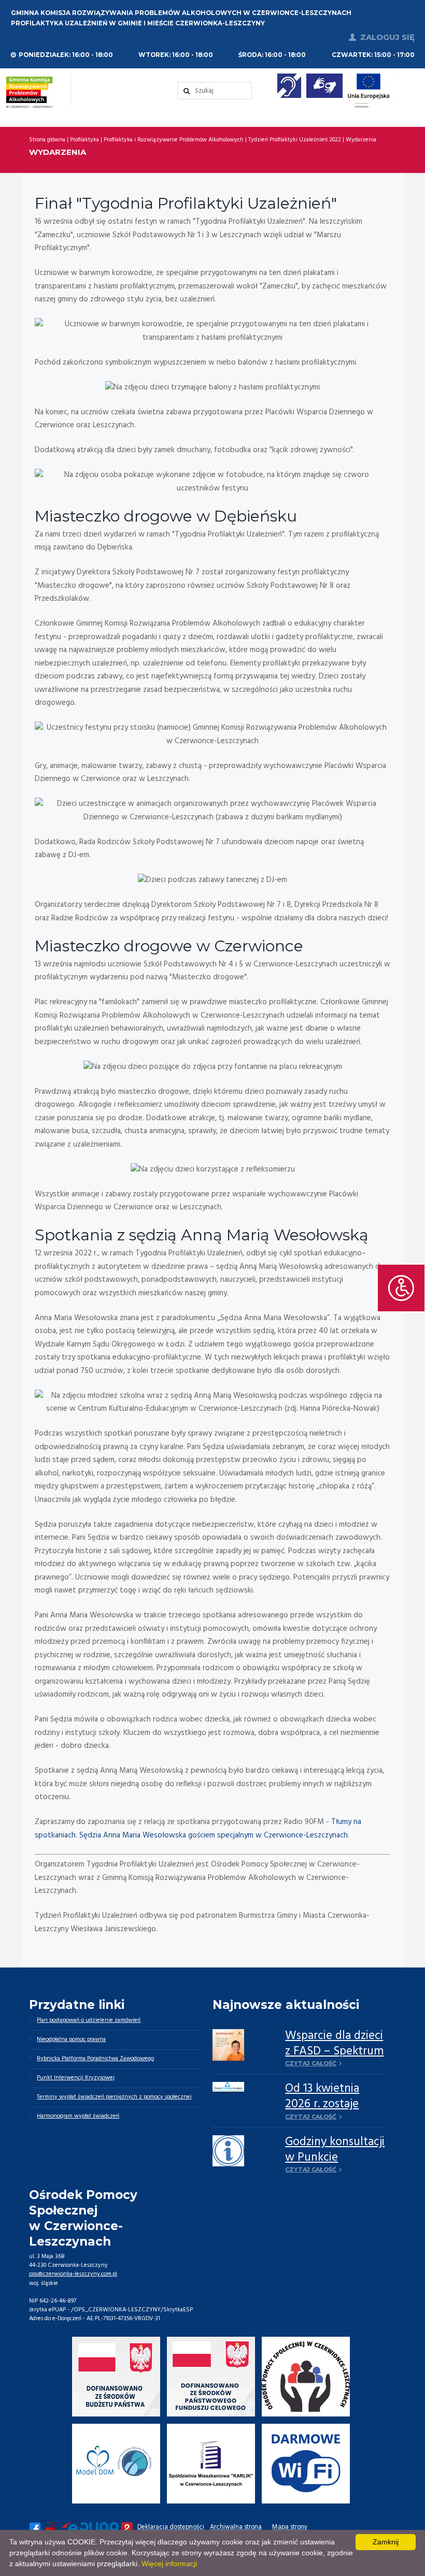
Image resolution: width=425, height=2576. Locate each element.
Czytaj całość (311, 2063)
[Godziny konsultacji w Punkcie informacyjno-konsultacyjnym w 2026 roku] (228, 2151)
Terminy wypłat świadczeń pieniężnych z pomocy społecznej (114, 2097)
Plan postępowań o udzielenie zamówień (89, 2020)
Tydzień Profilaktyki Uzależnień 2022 (295, 140)
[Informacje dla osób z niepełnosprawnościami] (289, 86)
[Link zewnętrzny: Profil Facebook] (35, 2528)
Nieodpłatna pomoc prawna (71, 2039)
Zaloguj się (387, 37)
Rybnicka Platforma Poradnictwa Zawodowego (95, 2059)
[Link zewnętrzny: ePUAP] (97, 2528)
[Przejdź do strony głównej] (29, 92)
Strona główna (47, 140)
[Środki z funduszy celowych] (211, 2377)
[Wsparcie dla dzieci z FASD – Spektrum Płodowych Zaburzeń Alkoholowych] (228, 2045)
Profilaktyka (84, 140)
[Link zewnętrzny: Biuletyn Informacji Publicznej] (52, 2528)
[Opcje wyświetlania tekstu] (401, 1288)
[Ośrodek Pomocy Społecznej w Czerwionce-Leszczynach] (306, 2377)
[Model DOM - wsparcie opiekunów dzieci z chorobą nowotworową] (116, 2464)
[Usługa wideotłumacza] (324, 86)
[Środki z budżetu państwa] (116, 2377)
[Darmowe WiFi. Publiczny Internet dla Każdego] (306, 2464)
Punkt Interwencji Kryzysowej (76, 2078)
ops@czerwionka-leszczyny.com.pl (73, 2274)
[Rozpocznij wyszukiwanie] (215, 91)
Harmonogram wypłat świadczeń (78, 2116)
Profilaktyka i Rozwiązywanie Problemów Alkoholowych (174, 140)
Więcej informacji (169, 2564)
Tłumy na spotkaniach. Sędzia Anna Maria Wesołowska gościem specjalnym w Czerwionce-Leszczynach (198, 1829)
